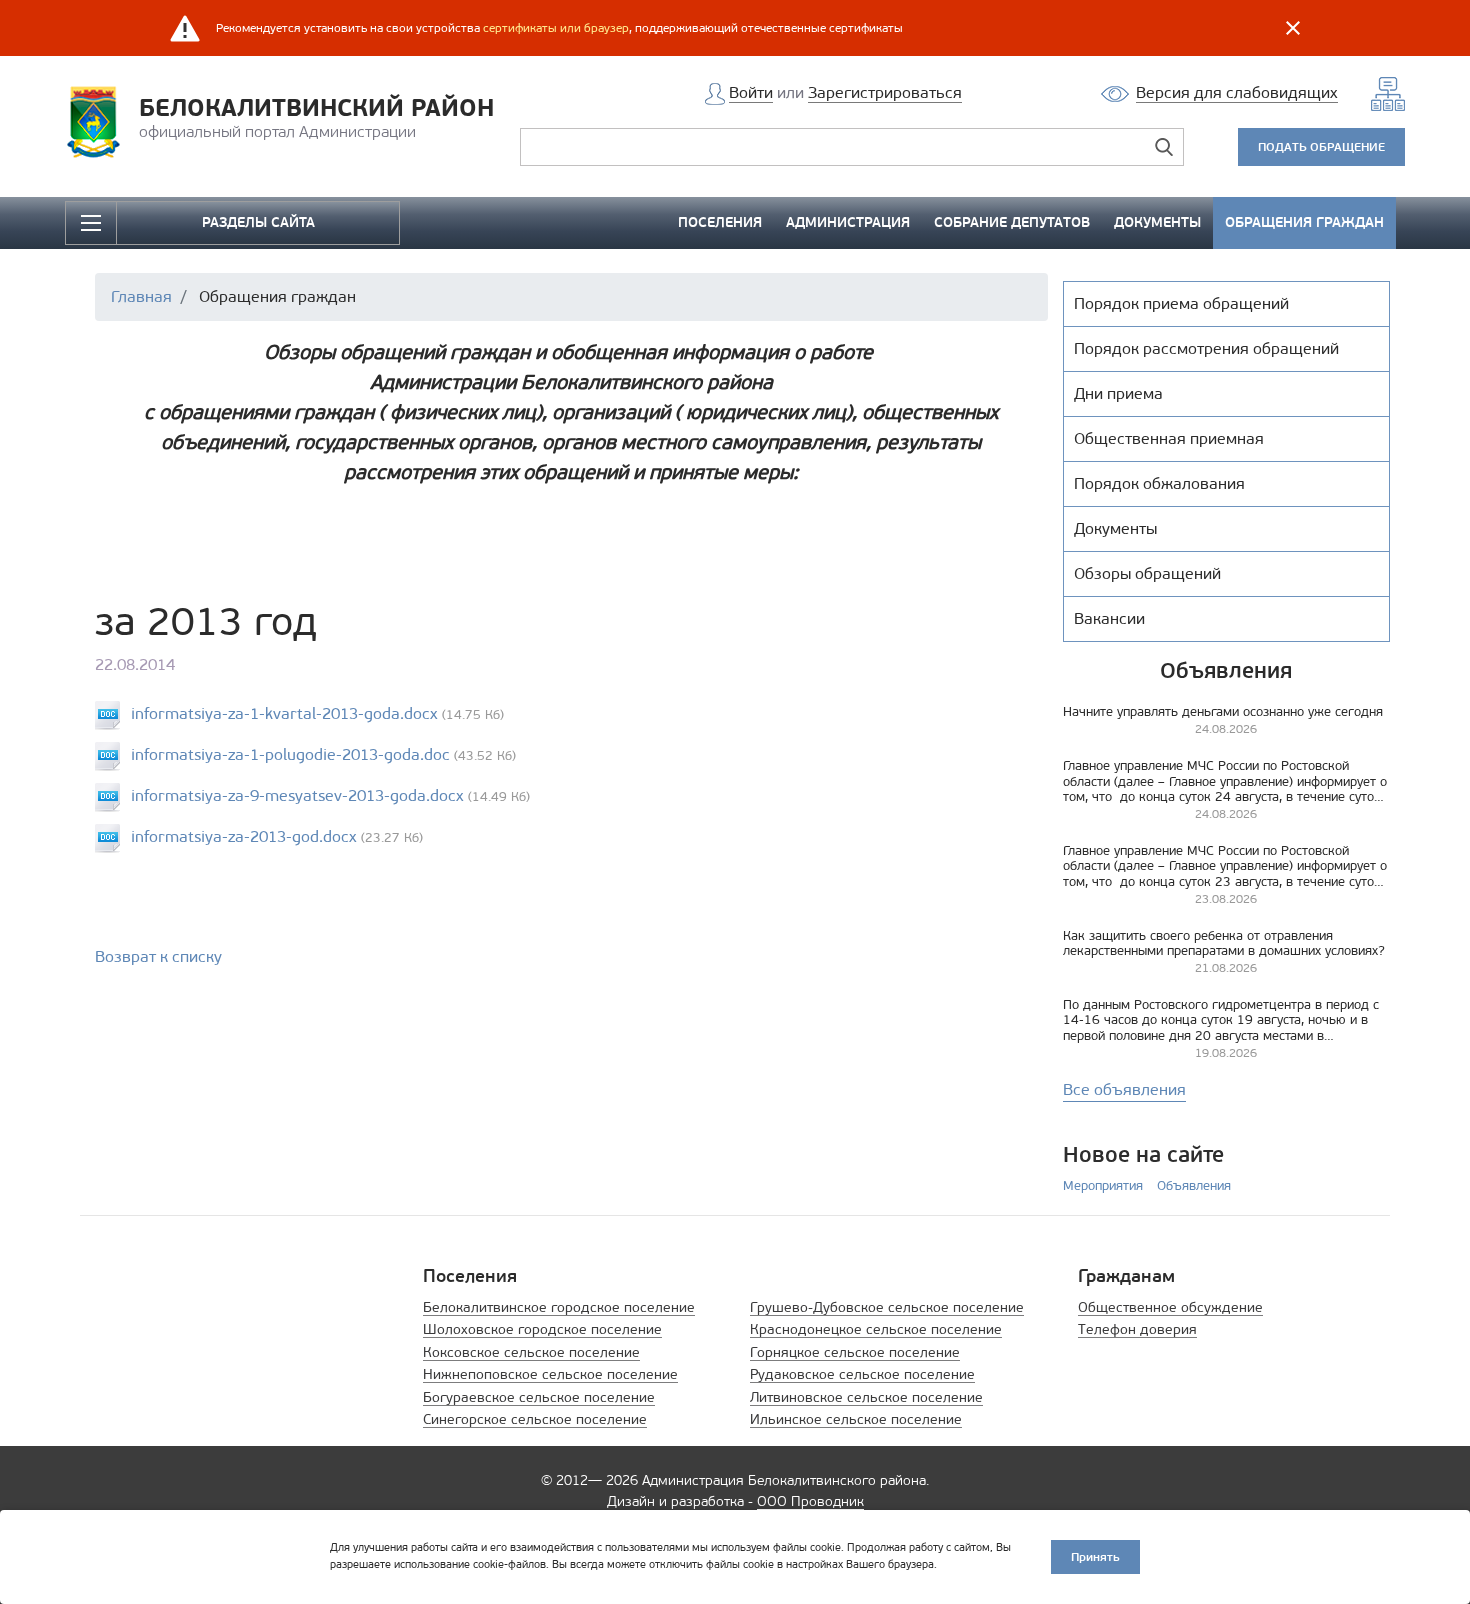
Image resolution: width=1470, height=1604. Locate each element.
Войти (751, 92)
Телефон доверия (1137, 1329)
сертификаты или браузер (556, 28)
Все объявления (1124, 1089)
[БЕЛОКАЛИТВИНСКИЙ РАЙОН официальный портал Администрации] (99, 120)
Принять (1095, 1556)
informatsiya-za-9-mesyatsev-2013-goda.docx (297, 795)
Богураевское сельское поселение (539, 1397)
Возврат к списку (158, 956)
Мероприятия (1103, 1185)
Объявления (1194, 1185)
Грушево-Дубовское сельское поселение (887, 1307)
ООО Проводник (810, 1501)
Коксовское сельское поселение (531, 1352)
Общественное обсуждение (1170, 1307)
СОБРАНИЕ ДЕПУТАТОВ (1012, 222)
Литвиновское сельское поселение (866, 1397)
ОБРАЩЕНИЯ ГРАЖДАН (1304, 222)
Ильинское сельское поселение (856, 1419)
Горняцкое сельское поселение (855, 1352)
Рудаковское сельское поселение (862, 1374)
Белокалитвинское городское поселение (559, 1307)
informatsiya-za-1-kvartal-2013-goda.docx (284, 713)
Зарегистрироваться (885, 92)
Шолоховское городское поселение (542, 1329)
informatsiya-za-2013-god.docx (244, 836)
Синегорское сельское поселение (535, 1419)
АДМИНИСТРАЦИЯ (848, 222)
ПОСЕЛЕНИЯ (720, 222)
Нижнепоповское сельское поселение (550, 1374)
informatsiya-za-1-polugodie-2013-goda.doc (290, 754)
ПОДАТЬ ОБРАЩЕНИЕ (1321, 146)
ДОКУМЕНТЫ (1157, 222)
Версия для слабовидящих (1237, 92)
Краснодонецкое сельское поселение (876, 1329)
